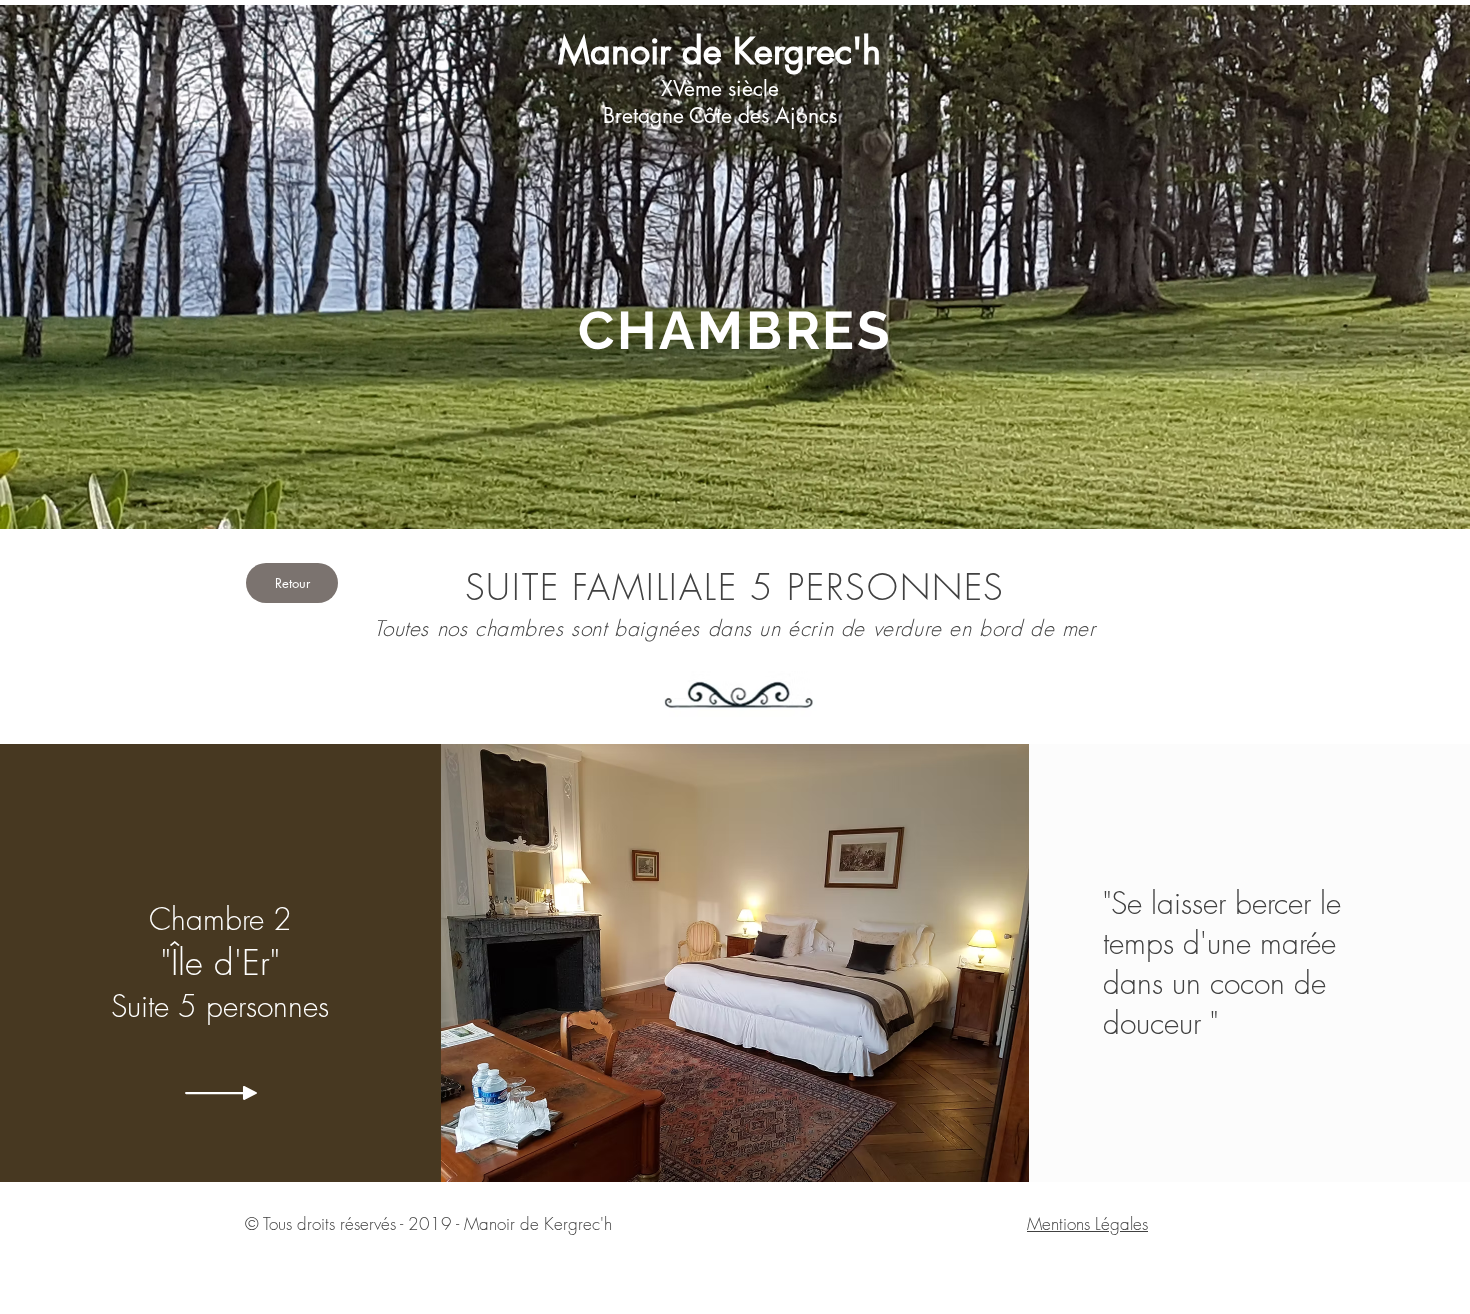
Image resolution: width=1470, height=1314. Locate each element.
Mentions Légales (1087, 1223)
